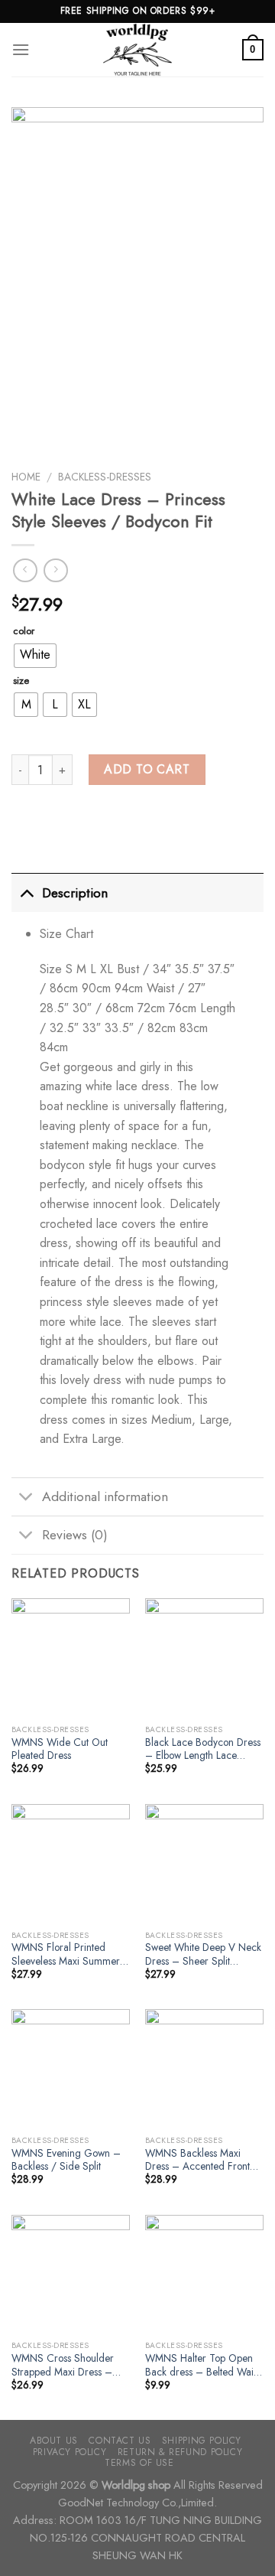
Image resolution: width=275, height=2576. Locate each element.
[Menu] (21, 49)
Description (75, 893)
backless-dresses (105, 477)
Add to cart (147, 769)
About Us (54, 2441)
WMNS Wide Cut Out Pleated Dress (60, 1749)
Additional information (105, 1496)
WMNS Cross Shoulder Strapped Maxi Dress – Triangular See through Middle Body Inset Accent (67, 2365)
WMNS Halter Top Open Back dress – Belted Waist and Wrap (202, 2365)
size (21, 681)
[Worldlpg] (137, 50)
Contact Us (120, 2441)
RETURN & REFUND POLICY (180, 2452)
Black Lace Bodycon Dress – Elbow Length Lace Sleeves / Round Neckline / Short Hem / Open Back (203, 1749)
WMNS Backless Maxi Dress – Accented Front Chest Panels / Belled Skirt (204, 2160)
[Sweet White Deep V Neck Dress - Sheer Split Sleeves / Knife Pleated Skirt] (204, 1863)
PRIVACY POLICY (70, 2452)
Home (26, 477)
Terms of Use (139, 2463)
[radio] (35, 656)
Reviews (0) (75, 1535)
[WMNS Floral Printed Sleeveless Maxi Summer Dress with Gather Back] (71, 1863)
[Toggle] (26, 892)
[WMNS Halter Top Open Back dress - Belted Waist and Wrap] (204, 2274)
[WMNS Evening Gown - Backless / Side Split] (71, 2068)
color (24, 631)
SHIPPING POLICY (202, 2441)
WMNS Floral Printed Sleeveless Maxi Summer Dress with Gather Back (66, 1954)
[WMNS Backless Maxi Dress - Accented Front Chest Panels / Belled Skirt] (204, 2068)
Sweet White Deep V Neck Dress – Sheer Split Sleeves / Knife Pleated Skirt (203, 1954)
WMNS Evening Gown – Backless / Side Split (66, 2160)
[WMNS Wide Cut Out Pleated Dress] (71, 1658)
